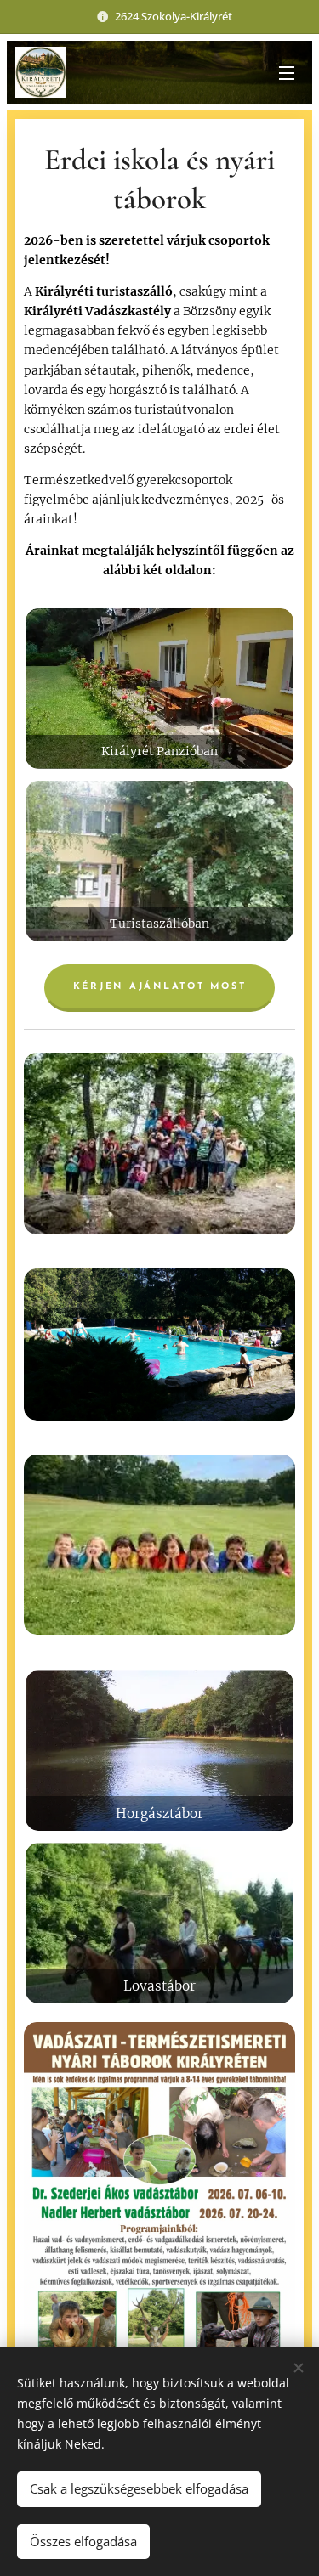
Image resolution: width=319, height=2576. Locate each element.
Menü (287, 72)
